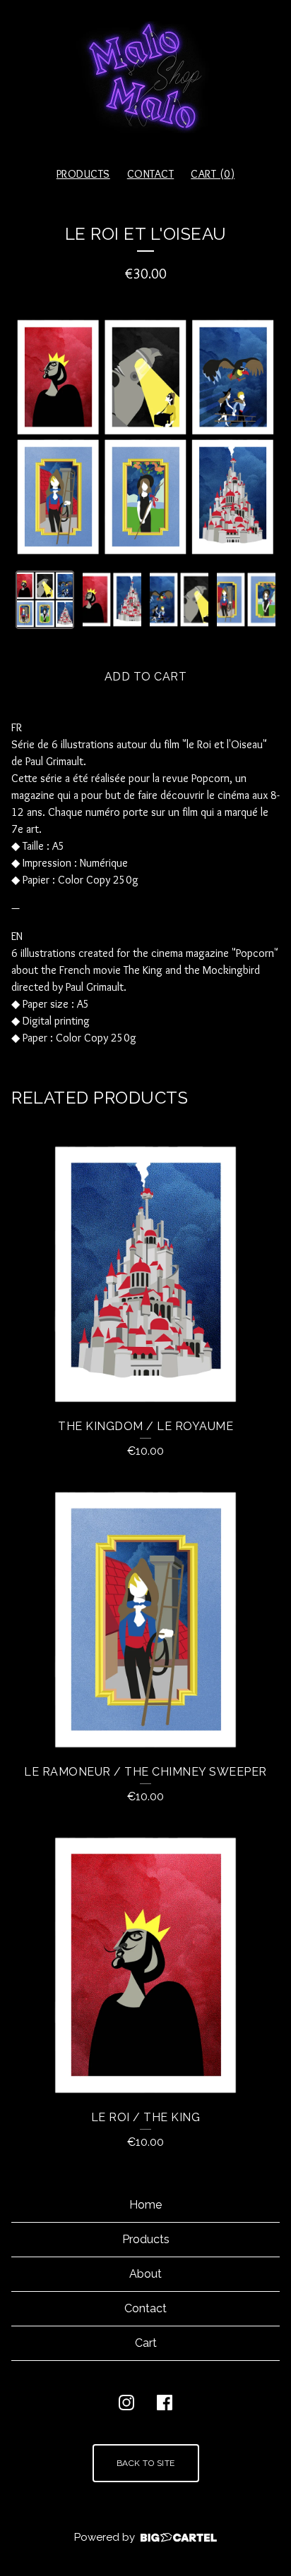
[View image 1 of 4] (45, 600)
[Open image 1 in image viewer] (145, 437)
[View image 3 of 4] (179, 600)
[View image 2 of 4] (112, 600)
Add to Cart (146, 677)
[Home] (145, 77)
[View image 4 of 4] (246, 600)
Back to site (146, 2463)
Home (145, 2205)
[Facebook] (165, 2403)
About (145, 2274)
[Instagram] (126, 2403)
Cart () (213, 174)
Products (83, 174)
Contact (151, 174)
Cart (146, 2343)
